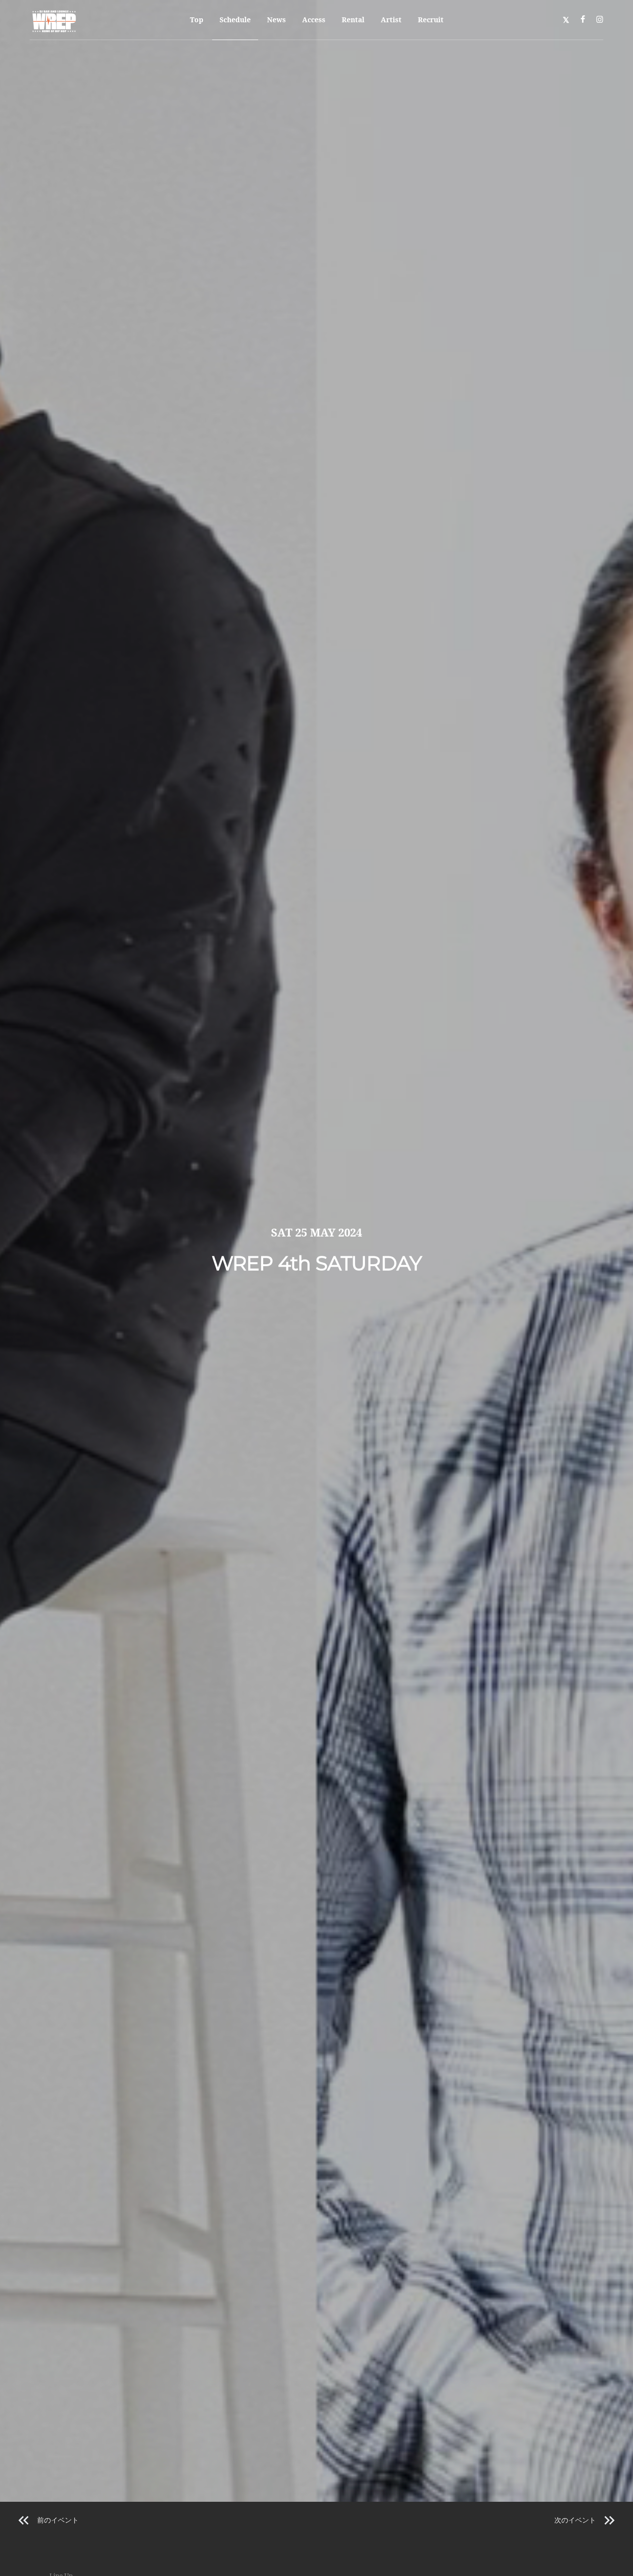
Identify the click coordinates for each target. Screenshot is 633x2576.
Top (197, 20)
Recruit (431, 20)
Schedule (235, 20)
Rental (353, 20)
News (276, 20)
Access (314, 20)
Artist (391, 20)
